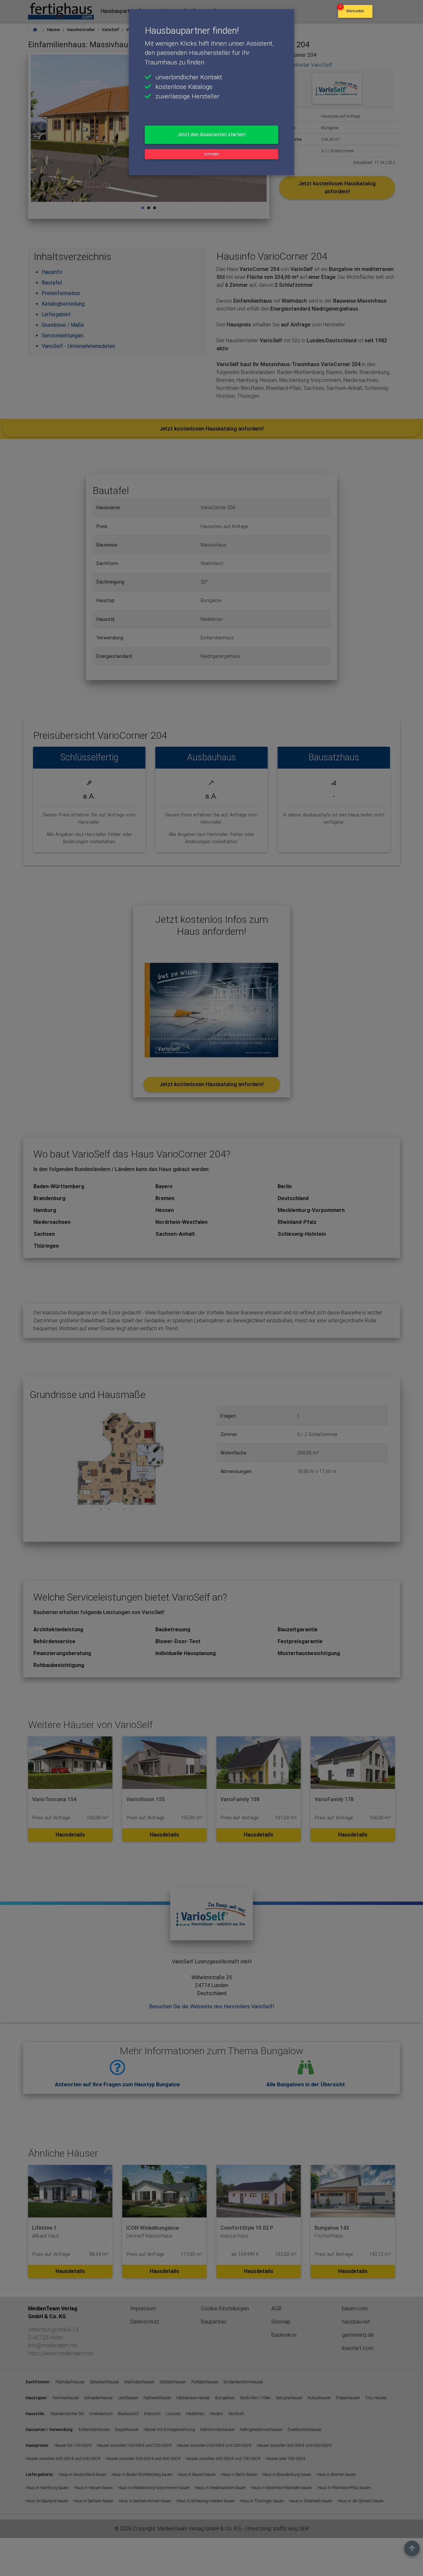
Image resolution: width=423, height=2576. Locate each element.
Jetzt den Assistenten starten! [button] (211, 134)
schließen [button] (212, 154)
